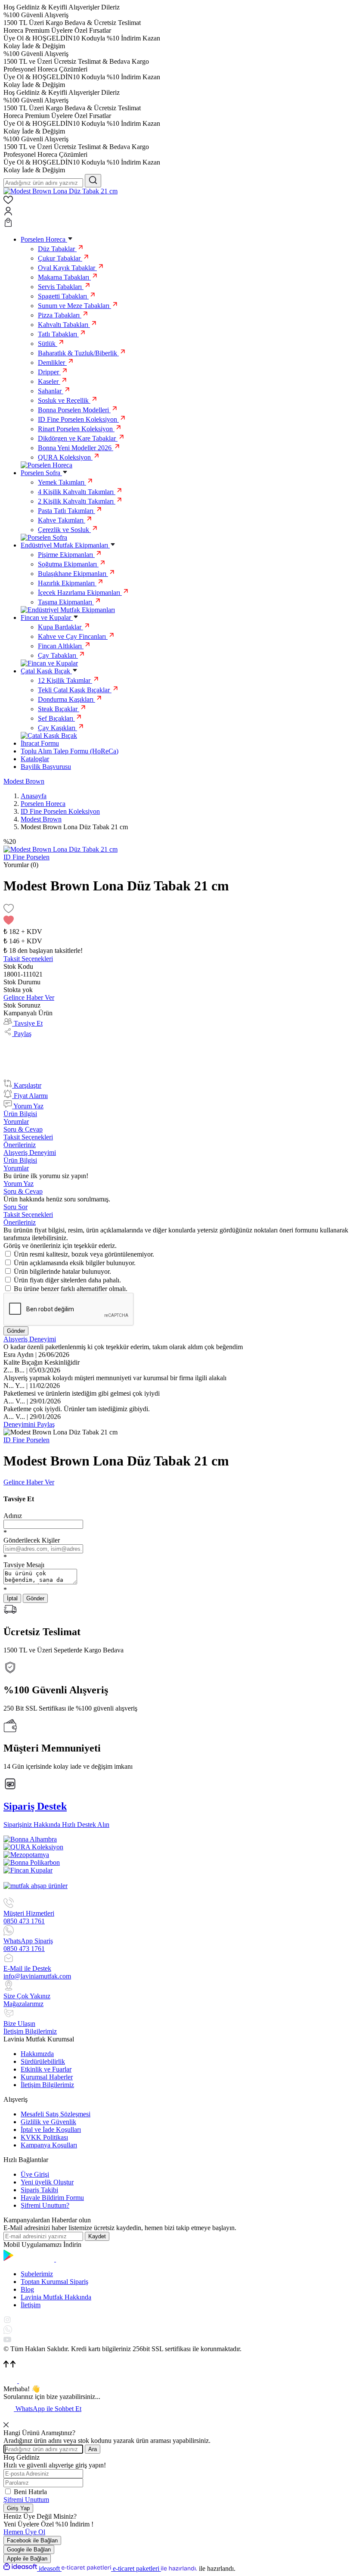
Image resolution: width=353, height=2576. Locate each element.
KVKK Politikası (44, 2137)
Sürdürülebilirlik (43, 2061)
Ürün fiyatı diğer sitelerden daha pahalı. (67, 1280)
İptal (12, 1598)
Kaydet (97, 2236)
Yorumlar (16, 1122)
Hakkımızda (37, 2054)
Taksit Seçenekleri (28, 1137)
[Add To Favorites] (176, 915)
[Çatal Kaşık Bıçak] (49, 736)
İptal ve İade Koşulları (51, 2130)
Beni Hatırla (30, 2492)
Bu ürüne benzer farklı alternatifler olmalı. (71, 1289)
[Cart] (176, 223)
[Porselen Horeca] (46, 465)
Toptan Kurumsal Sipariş (54, 2282)
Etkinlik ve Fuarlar (46, 2069)
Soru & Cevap (23, 1129)
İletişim (31, 2305)
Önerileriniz (20, 1145)
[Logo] (60, 191)
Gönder (16, 1331)
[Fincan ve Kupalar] (49, 663)
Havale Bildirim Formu (52, 2198)
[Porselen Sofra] (44, 537)
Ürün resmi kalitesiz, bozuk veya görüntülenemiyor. (84, 1254)
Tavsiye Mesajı (24, 1565)
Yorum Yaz (19, 1184)
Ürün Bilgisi (20, 1114)
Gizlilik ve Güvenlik (48, 2122)
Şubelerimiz (37, 2274)
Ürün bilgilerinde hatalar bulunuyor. (62, 1271)
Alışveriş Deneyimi (30, 1153)
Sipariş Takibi (39, 2190)
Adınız (13, 1516)
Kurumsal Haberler (47, 2077)
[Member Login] (176, 212)
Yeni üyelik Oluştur (47, 2182)
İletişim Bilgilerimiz (47, 2085)
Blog (27, 2289)
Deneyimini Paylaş (29, 1424)
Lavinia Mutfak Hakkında (56, 2297)
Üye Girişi (35, 2174)
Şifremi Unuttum (26, 2500)
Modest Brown (24, 781)
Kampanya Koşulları (49, 2145)
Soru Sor (15, 1207)
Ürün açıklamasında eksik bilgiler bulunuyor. (75, 1263)
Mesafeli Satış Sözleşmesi (56, 2114)
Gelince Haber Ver (29, 997)
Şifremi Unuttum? (45, 2205)
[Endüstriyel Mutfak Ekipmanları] (68, 610)
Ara (93, 2449)
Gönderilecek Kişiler (32, 1540)
